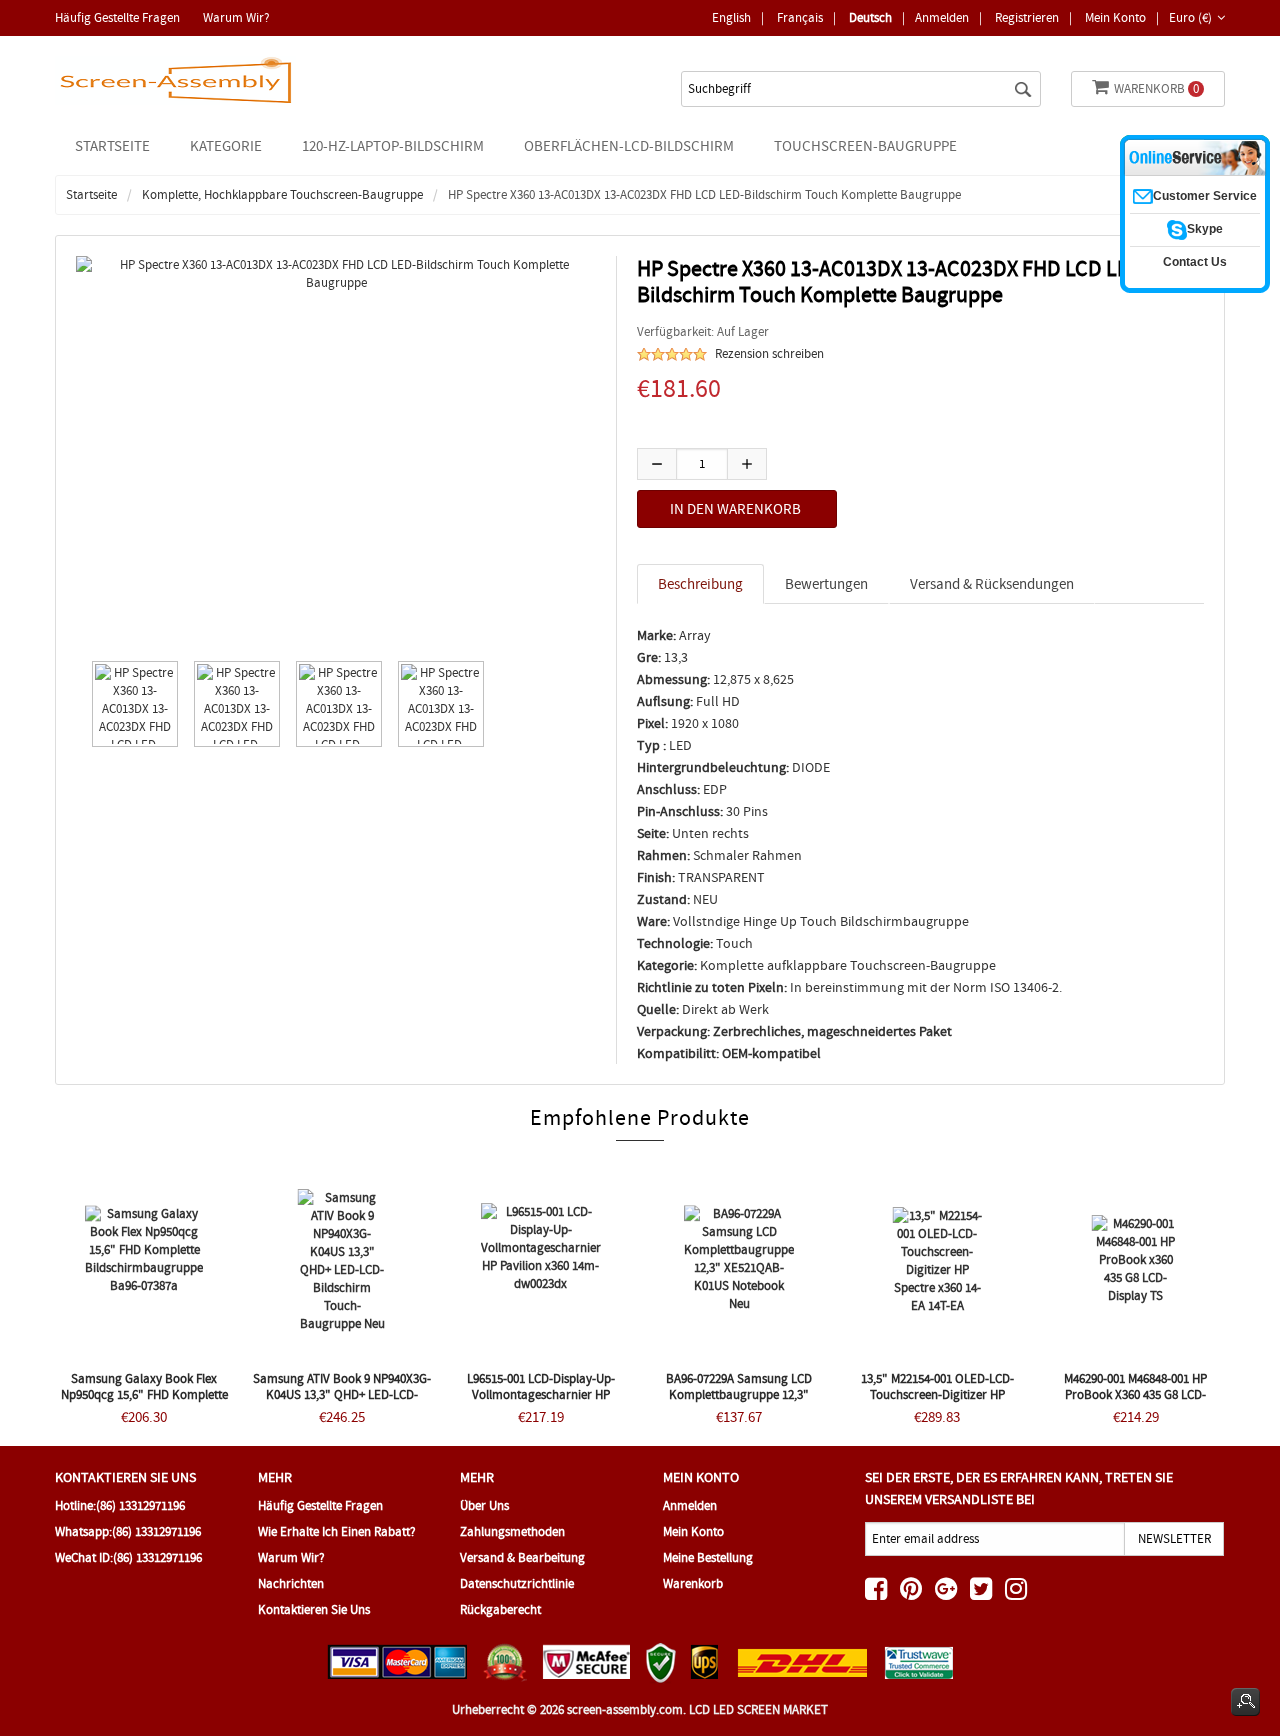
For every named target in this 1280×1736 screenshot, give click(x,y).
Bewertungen (826, 584)
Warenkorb (1156, 88)
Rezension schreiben (769, 353)
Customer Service (1205, 196)
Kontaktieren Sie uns (314, 1609)
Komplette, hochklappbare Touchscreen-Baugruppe (282, 194)
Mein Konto (1115, 17)
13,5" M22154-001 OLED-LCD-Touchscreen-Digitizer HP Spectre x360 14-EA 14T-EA (937, 1394)
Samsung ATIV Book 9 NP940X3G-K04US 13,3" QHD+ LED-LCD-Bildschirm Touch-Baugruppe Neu (342, 1402)
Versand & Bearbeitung (522, 1557)
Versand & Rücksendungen (992, 584)
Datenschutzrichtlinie (517, 1583)
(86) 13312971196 (140, 1505)
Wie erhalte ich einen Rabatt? (337, 1531)
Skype (1205, 229)
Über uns (484, 1505)
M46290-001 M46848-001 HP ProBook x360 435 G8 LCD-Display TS (1135, 1394)
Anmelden (942, 17)
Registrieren (1027, 17)
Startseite (112, 146)
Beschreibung (700, 584)
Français (800, 17)
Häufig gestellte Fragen (117, 17)
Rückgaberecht (500, 1609)
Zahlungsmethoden (512, 1531)
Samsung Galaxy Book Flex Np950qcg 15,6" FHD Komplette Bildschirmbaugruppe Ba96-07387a (144, 1402)
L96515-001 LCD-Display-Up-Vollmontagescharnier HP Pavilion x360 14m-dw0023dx (541, 1394)
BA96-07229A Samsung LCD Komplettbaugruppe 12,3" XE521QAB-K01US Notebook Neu (739, 1394)
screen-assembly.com (625, 1709)
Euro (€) (1190, 17)
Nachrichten (291, 1583)
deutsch (870, 17)
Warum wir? (236, 17)
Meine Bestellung (708, 1557)
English (731, 17)
